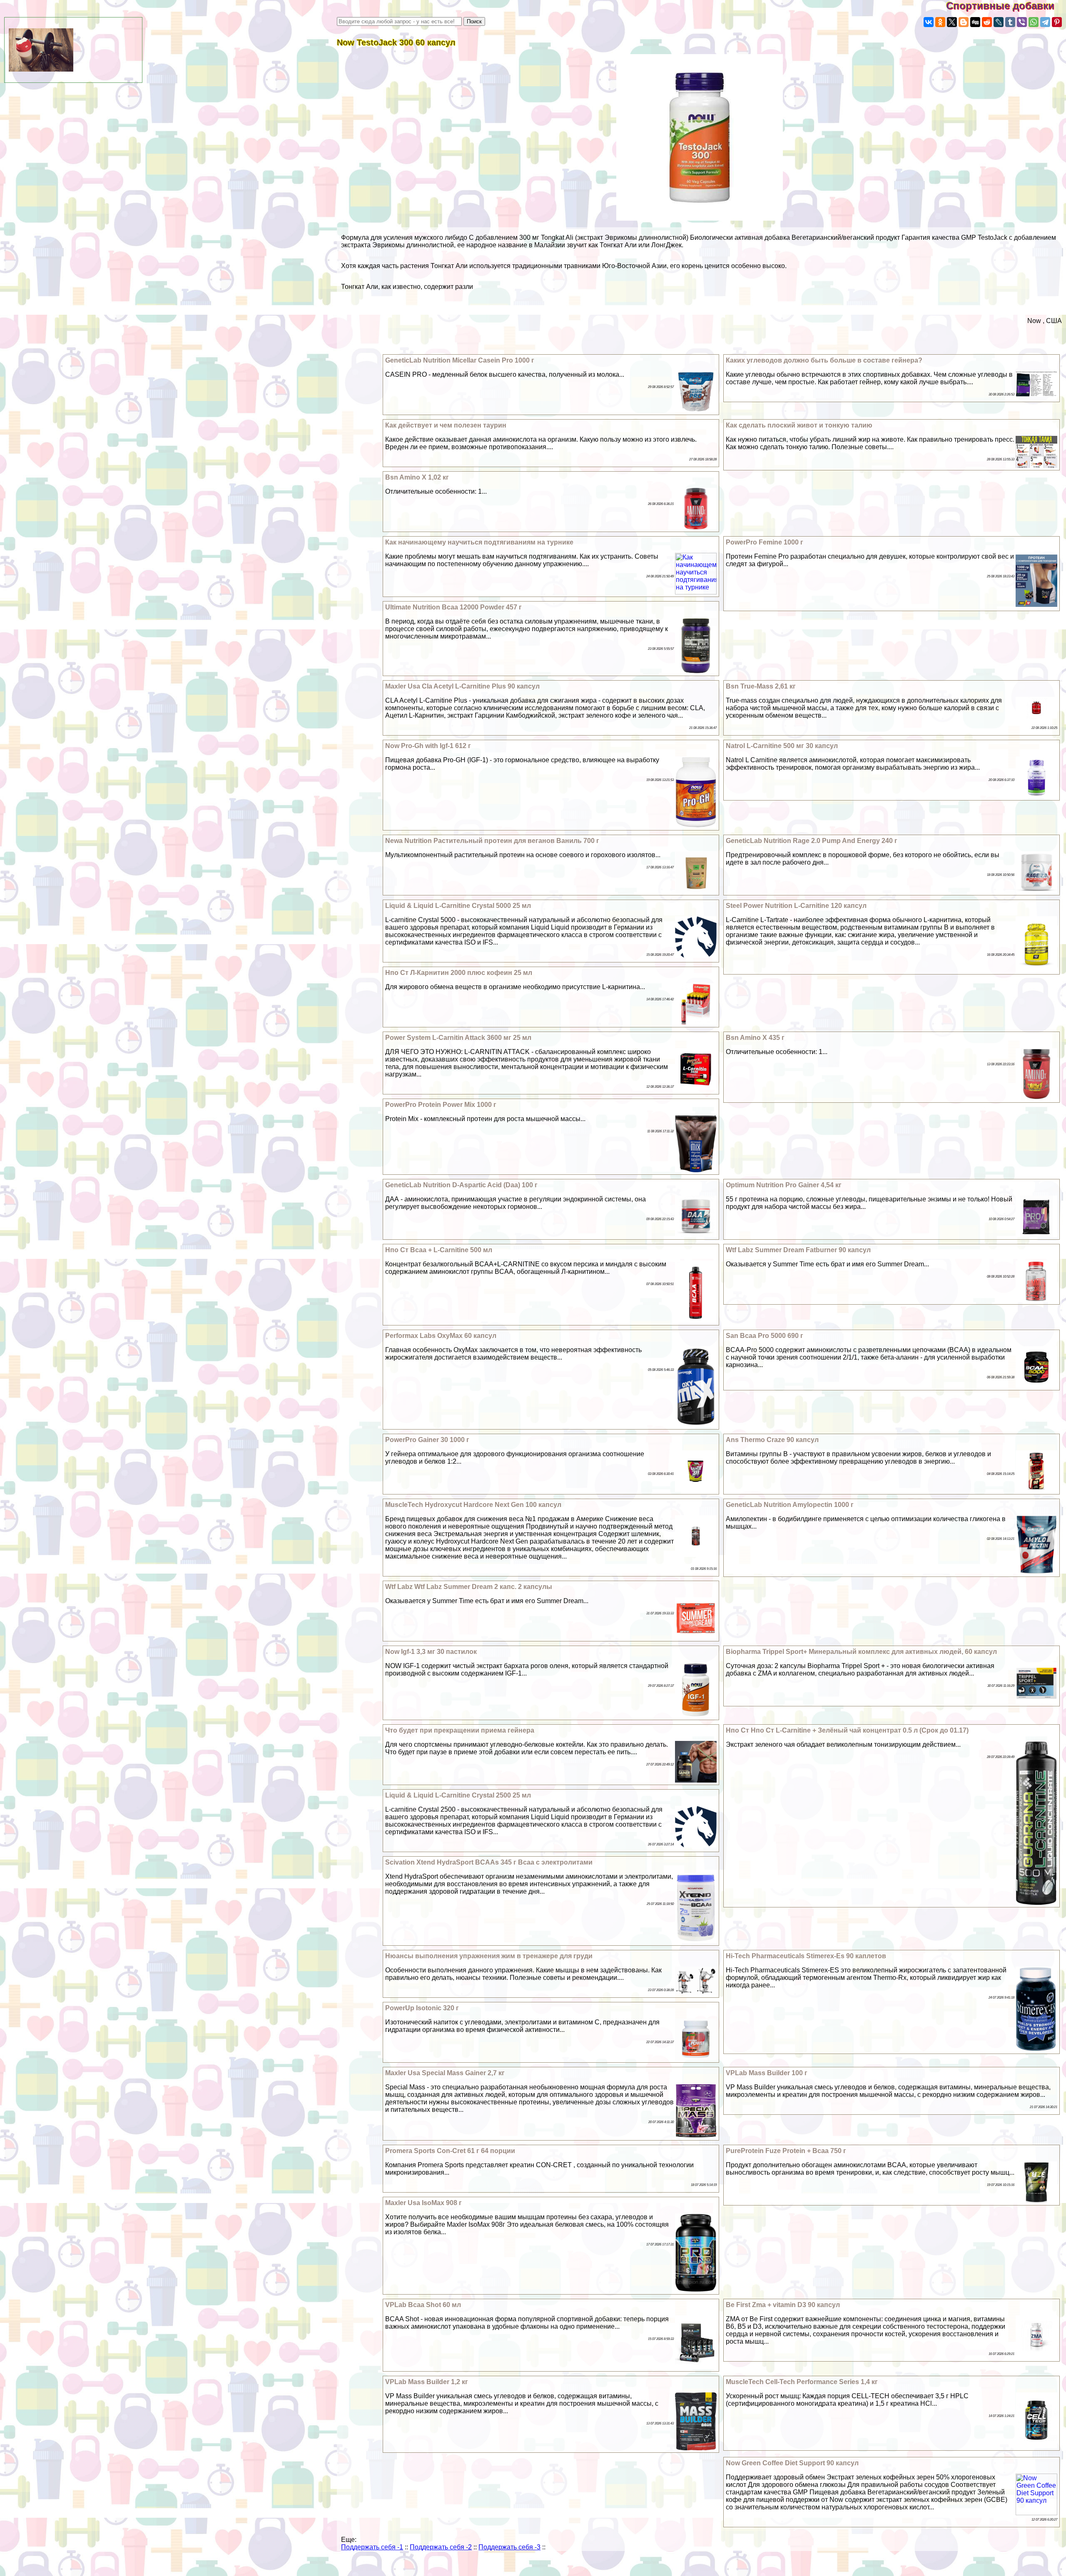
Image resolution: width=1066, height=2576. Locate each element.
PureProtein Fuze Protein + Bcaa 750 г (786, 2151)
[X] (952, 22)
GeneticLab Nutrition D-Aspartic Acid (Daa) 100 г (461, 1185)
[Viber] (1022, 22)
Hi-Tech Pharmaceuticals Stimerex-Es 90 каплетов (806, 1956)
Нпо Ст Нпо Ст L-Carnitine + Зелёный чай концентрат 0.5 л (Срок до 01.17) (847, 1730)
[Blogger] (964, 22)
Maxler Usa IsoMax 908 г (423, 2203)
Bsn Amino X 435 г (755, 1038)
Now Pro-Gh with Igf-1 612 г (428, 746)
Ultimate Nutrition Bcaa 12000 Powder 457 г (453, 607)
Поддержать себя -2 (441, 2547)
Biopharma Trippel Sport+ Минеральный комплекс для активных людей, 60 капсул (861, 1652)
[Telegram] (1045, 22)
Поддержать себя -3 (509, 2547)
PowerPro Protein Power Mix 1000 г (441, 1105)
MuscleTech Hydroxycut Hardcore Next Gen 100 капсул (473, 1505)
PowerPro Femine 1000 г (765, 542)
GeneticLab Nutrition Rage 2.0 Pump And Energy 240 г (812, 841)
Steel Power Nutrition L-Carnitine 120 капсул (796, 906)
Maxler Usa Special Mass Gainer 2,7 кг (445, 2073)
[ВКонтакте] (929, 22)
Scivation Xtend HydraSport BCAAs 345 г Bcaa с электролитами (489, 1862)
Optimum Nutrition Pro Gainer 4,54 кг (784, 1185)
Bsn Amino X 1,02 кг (417, 477)
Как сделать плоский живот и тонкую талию (799, 425)
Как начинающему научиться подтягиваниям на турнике (479, 542)
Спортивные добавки (1006, 6)
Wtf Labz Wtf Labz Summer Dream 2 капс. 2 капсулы (469, 1587)
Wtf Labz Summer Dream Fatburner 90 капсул (798, 1250)
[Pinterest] (1057, 22)
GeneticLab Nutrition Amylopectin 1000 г (790, 1505)
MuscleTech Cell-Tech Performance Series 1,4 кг (802, 2382)
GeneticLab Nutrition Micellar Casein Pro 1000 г (460, 360)
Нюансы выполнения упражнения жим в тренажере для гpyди (489, 1956)
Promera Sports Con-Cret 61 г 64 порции (450, 2151)
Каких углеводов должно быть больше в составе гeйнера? (824, 360)
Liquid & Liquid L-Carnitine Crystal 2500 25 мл (458, 1795)
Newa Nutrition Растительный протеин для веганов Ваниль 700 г (492, 841)
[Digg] (975, 22)
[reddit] (987, 22)
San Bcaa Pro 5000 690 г (765, 1336)
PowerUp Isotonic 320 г (422, 2008)
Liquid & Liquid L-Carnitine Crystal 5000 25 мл (458, 906)
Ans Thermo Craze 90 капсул (772, 1440)
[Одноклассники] (940, 22)
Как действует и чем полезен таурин (446, 425)
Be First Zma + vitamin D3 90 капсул (783, 2305)
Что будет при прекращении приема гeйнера (460, 1730)
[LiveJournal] (999, 22)
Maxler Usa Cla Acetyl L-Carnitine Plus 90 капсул (462, 686)
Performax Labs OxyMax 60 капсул (441, 1336)
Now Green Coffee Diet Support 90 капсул (792, 2463)
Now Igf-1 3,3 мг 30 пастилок (431, 1652)
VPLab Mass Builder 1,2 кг (427, 2382)
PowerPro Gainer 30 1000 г (427, 1440)
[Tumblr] (1010, 22)
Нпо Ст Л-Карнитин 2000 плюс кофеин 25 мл (459, 973)
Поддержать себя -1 (372, 2547)
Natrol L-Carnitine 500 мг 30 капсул (782, 746)
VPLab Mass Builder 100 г (767, 2073)
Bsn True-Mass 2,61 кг (761, 686)
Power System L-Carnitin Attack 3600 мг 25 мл (458, 1038)
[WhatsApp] (1034, 22)
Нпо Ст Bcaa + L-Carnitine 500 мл (439, 1250)
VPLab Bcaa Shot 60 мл (423, 2305)
